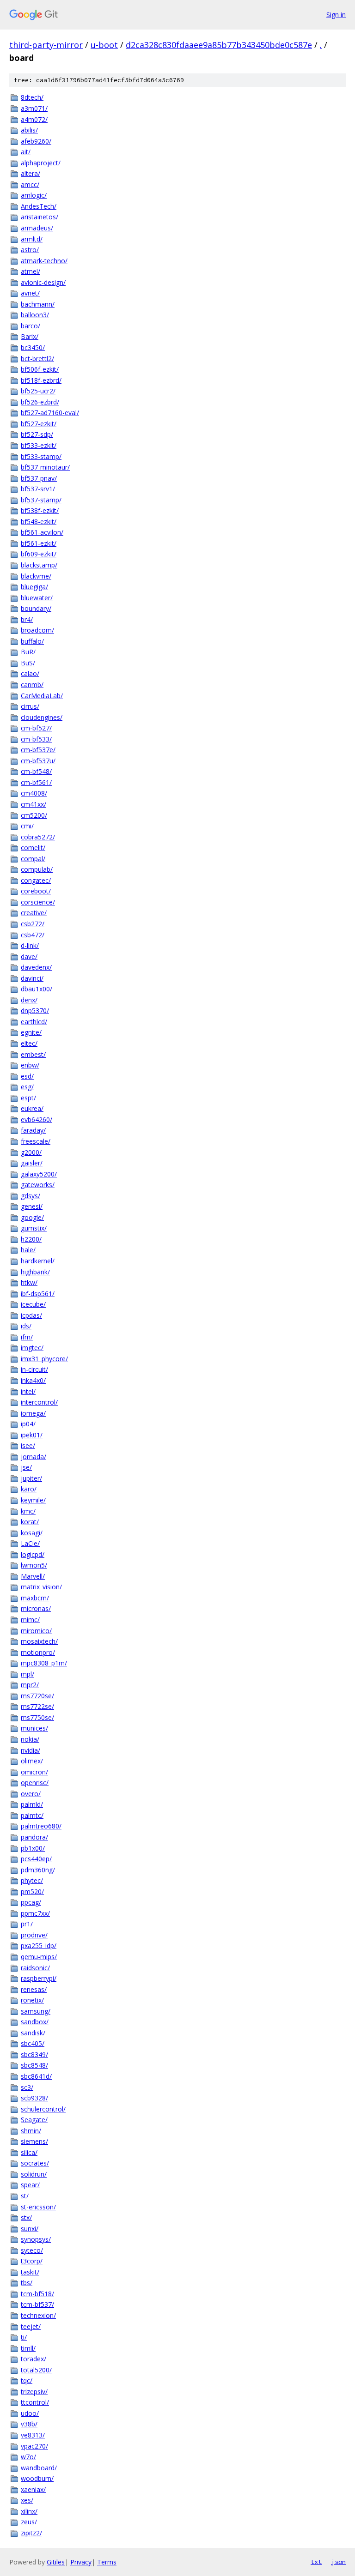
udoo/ (30, 2413)
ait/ (26, 152)
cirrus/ (30, 706)
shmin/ (31, 2131)
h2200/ (31, 1239)
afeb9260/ (36, 141)
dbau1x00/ (37, 989)
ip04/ (28, 1424)
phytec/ (32, 1880)
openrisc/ (35, 1783)
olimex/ (32, 1761)
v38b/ (29, 2424)
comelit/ (33, 848)
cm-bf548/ (36, 771)
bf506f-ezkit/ (40, 369)
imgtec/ (32, 1348)
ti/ (24, 2337)
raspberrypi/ (39, 1978)
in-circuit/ (34, 1369)
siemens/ (34, 2141)
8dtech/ (32, 97)
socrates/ (35, 2163)
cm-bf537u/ (38, 761)
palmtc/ (32, 1815)
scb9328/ (34, 2098)
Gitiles (56, 2562)
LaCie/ (30, 1543)
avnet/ (30, 293)
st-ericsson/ (38, 2207)
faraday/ (33, 1130)
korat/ (30, 1522)
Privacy (81, 2562)
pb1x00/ (33, 1848)
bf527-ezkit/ (39, 424)
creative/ (34, 913)
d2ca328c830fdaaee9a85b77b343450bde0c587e (219, 45)
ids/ (26, 1326)
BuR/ (28, 652)
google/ (32, 1217)
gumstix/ (34, 1228)
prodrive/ (34, 1935)
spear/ (30, 2185)
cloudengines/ (42, 717)
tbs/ (27, 2283)
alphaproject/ (41, 163)
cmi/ (27, 826)
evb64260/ (37, 1119)
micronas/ (36, 1608)
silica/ (29, 2152)
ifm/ (27, 1337)
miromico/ (36, 1631)
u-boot (104, 45)
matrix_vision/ (41, 1587)
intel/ (28, 1391)
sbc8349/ (34, 2054)
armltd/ (32, 239)
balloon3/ (35, 315)
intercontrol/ (39, 1402)
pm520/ (32, 1891)
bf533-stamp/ (41, 456)
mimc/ (30, 1620)
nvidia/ (31, 1750)
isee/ (28, 1445)
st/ (25, 2196)
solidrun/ (34, 2174)
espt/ (28, 1098)
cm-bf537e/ (38, 750)
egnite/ (31, 1032)
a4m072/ (34, 119)
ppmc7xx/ (35, 1913)
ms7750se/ (37, 1717)
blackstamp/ (39, 565)
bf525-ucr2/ (38, 391)
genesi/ (32, 1206)
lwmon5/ (34, 1565)
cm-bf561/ (36, 782)
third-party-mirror (46, 45)
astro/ (30, 250)
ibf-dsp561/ (38, 1294)
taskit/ (30, 2272)
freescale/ (36, 1141)
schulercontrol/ (43, 2109)
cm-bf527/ (36, 728)
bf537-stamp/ (41, 500)
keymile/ (33, 1500)
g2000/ (31, 1152)
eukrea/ (32, 1108)
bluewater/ (37, 598)
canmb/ (32, 685)
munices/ (34, 1728)
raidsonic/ (35, 1968)
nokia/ (30, 1739)
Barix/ (30, 336)
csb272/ (33, 924)
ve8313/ (33, 2435)
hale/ (28, 1250)
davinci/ (32, 978)
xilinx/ (29, 2511)
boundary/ (36, 608)
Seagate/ (34, 2120)
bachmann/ (38, 304)
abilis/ (29, 130)
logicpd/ (33, 1554)
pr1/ (27, 1924)
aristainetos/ (40, 217)
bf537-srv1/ (38, 489)
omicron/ (34, 1772)
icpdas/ (31, 1315)
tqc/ (27, 2380)
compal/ (33, 859)
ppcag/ (31, 1902)
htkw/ (29, 1282)
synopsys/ (36, 2239)
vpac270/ (34, 2446)
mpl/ (28, 1674)
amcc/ (30, 184)
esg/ (27, 1087)
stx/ (26, 2217)
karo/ (29, 1489)
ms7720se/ (37, 1696)
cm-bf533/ (36, 739)
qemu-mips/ (39, 1957)
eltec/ (29, 1043)
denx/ (29, 1000)
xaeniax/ (33, 2489)
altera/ (31, 173)
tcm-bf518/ (37, 2294)
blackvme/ (36, 576)
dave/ (29, 956)
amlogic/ (34, 195)
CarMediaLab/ (42, 696)
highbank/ (35, 1272)
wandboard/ (39, 2468)
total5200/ (36, 2370)
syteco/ (32, 2250)
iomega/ (33, 1413)
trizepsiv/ (34, 2392)
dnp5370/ (35, 1010)
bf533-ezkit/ (39, 445)
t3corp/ (32, 2261)
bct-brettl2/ (37, 359)
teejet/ (31, 2326)
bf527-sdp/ (37, 434)
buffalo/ (32, 641)
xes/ (27, 2500)
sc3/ (27, 2087)
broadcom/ (37, 630)
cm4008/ (34, 793)
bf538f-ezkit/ (40, 510)
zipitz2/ (31, 2533)
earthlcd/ (34, 1022)
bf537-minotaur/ (45, 467)
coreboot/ (36, 891)
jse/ (26, 1467)
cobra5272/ (38, 837)
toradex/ (34, 2359)
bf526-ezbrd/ (40, 402)
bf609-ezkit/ (39, 554)
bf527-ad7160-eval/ (50, 413)
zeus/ (29, 2522)
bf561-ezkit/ (39, 543)
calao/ (30, 673)
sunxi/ (30, 2229)
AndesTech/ (39, 206)
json (338, 2562)
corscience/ (38, 902)
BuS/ (28, 663)
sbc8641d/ (36, 2076)
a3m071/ (34, 108)
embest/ (33, 1054)
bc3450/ (33, 347)
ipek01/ (32, 1435)
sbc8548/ (34, 2065)
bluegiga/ (34, 587)
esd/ (27, 1076)
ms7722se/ (37, 1706)
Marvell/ (33, 1576)
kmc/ (28, 1511)
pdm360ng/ (38, 1870)
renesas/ (34, 1989)
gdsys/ (31, 1196)
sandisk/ (33, 2033)
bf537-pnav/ (39, 478)
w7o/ (28, 2457)
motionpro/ (38, 1652)
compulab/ (37, 869)
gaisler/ (32, 1163)
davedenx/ (36, 967)
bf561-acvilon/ (42, 532)
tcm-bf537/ (37, 2304)
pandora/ (34, 1837)
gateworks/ (38, 1185)
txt (316, 2562)
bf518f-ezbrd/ (41, 380)
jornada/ (34, 1457)
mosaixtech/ (39, 1641)
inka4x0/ (33, 1380)
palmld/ (32, 1804)
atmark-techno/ (44, 261)
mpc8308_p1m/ (44, 1663)
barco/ (31, 326)
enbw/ (30, 1065)
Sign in (336, 15)
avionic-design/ (43, 282)
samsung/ (36, 2011)
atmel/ (31, 271)
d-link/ (30, 945)
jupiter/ (31, 1478)
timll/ (28, 2348)
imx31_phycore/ (44, 1359)
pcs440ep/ (36, 1859)
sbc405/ (33, 2043)
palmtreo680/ (41, 1826)
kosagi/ (32, 1533)
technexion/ (38, 2315)
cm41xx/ (34, 804)
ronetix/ (32, 2000)
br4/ (27, 619)
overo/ (31, 1794)
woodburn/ (37, 2478)
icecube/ (33, 1304)
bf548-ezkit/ (39, 522)
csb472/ (33, 935)
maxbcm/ (35, 1598)
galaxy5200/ (39, 1174)
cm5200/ (34, 815)
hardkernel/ (38, 1261)
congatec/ (36, 880)
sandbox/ (35, 2022)
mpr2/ (30, 1685)
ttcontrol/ (35, 2402)
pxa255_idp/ (39, 1946)
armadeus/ (37, 228)
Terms (107, 2562)
